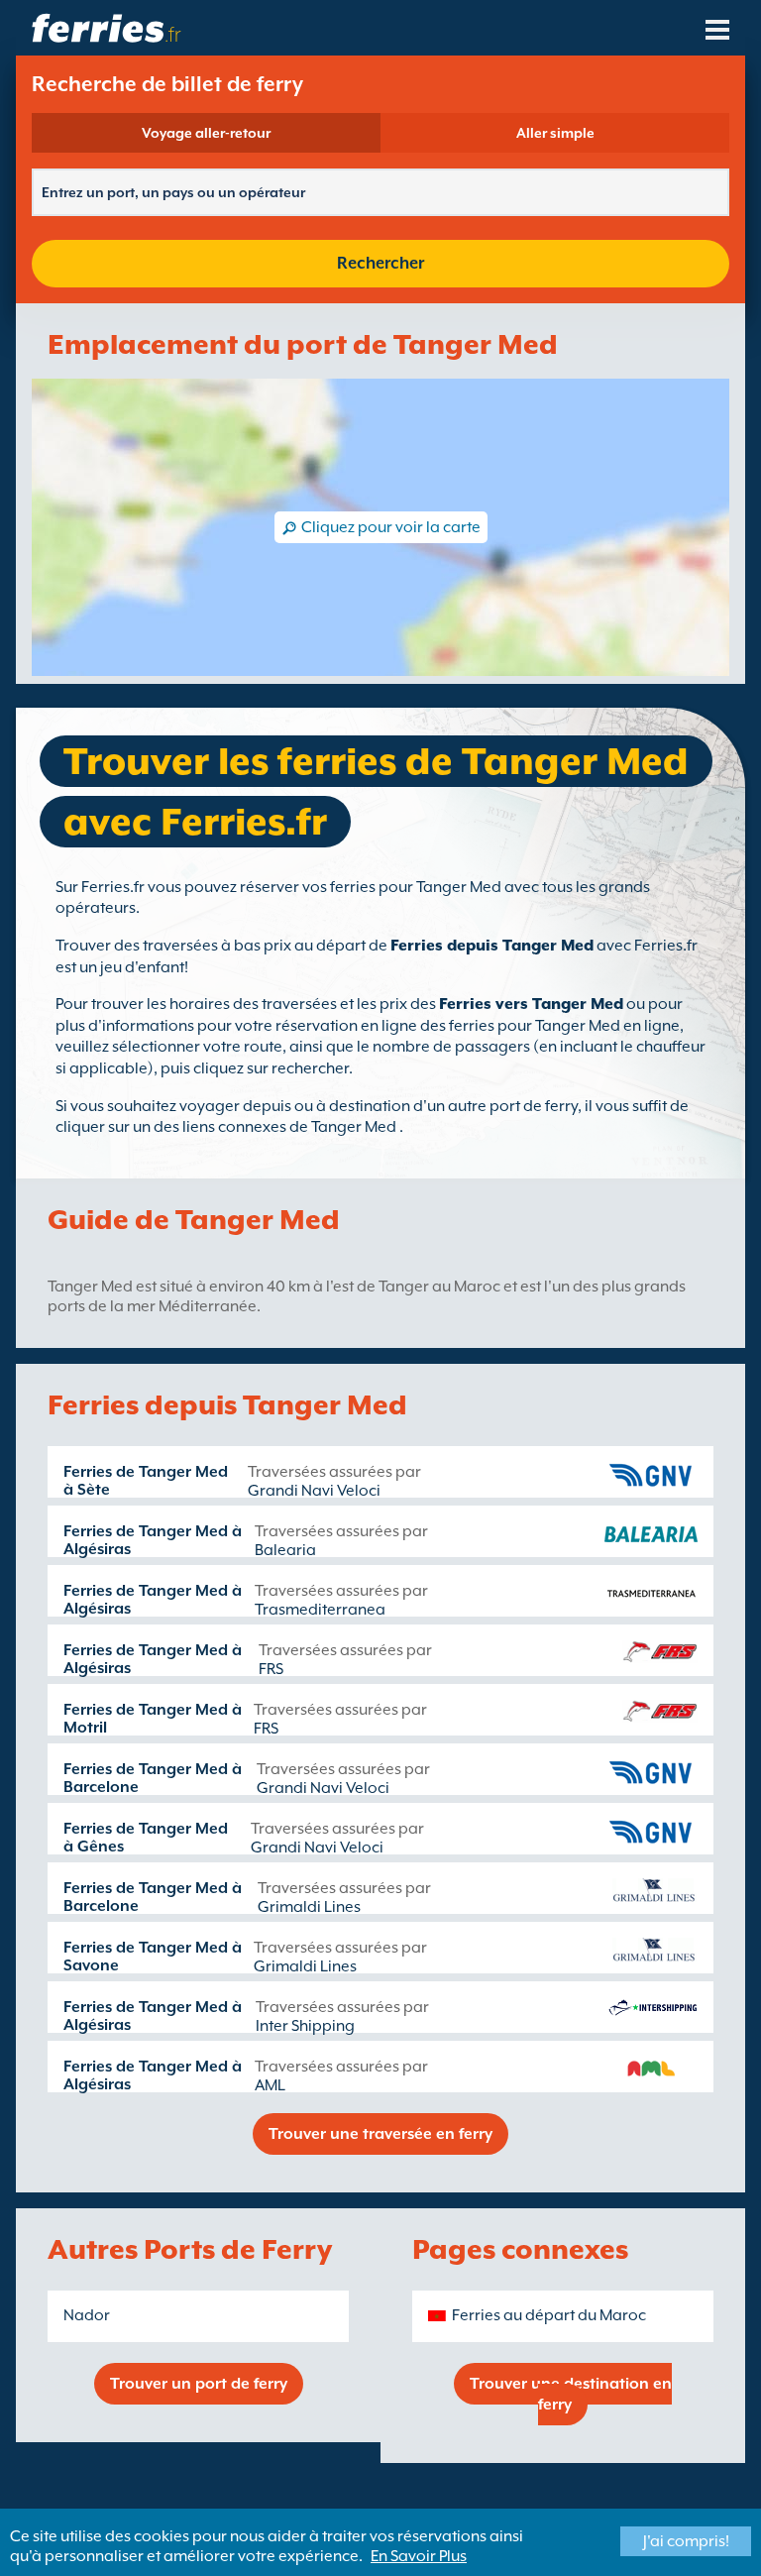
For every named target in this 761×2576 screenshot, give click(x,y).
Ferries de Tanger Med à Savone (153, 1957)
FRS (271, 1669)
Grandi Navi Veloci (314, 1491)
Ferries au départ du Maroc (549, 2315)
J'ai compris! (686, 2541)
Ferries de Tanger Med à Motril (153, 1719)
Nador (87, 2315)
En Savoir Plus (419, 2556)
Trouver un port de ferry (199, 2384)
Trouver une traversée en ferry (380, 2134)
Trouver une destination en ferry (571, 2394)
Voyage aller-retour (206, 133)
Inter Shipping (305, 2026)
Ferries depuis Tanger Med (492, 946)
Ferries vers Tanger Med (531, 1004)
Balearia (285, 1550)
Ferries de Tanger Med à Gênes (146, 1838)
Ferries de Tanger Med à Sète (146, 1481)
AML (270, 2085)
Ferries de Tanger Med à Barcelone (153, 1778)
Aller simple (555, 133)
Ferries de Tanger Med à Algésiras (153, 1540)
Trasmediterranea (320, 1610)
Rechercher (380, 263)
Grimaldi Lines (309, 1907)
